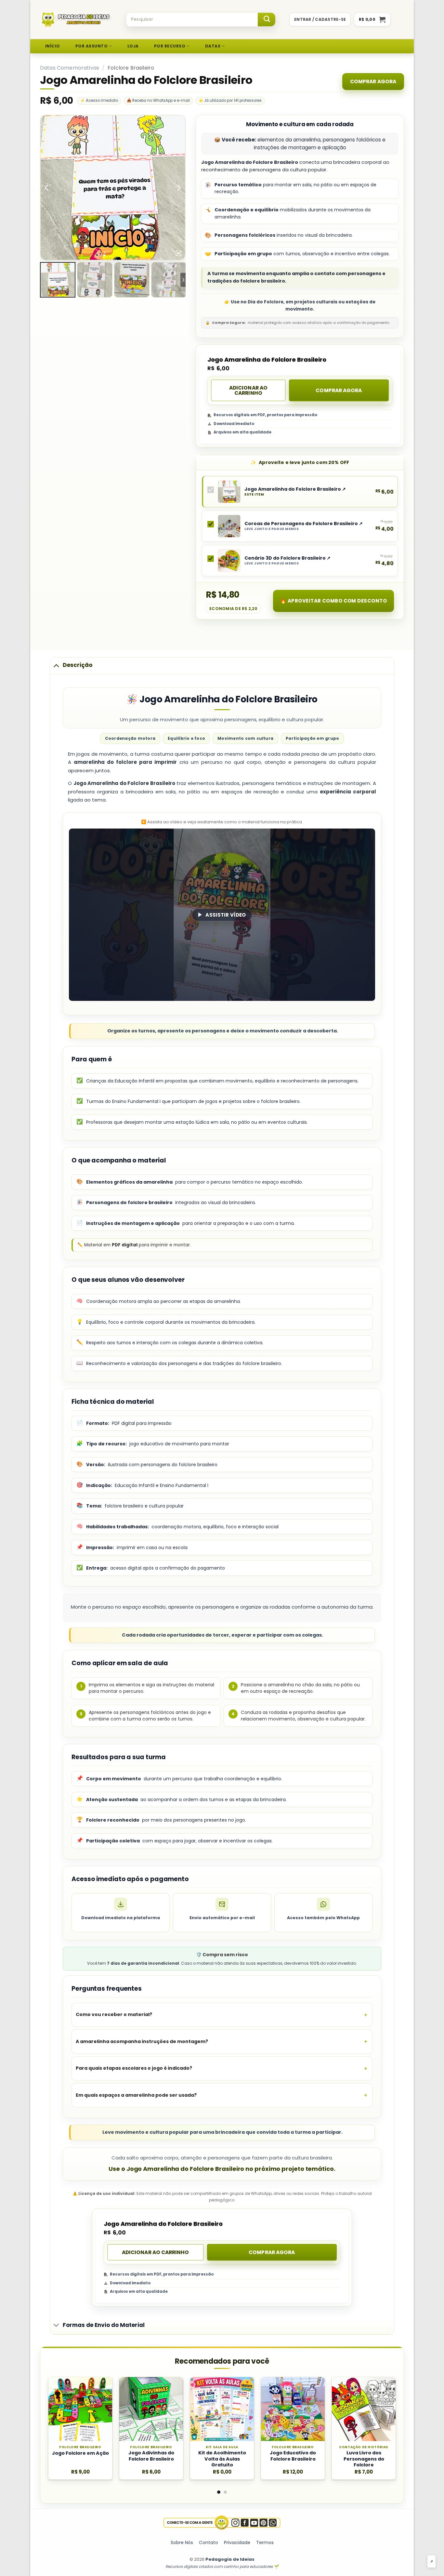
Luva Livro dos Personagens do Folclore (364, 2459)
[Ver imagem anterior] (47, 188)
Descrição (78, 665)
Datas (213, 46)
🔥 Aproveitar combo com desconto (333, 601)
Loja (133, 46)
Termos (265, 2543)
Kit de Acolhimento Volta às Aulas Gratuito (222, 2459)
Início (53, 46)
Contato (209, 2543)
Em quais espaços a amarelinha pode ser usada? (136, 2095)
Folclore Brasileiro (131, 68)
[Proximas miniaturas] (183, 280)
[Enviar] (267, 20)
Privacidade (237, 2543)
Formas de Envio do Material (104, 2325)
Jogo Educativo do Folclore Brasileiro (293, 2456)
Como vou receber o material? (114, 2014)
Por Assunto (91, 46)
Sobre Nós (182, 2543)
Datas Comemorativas (70, 68)
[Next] (384, 2395)
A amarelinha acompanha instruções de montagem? (142, 2041)
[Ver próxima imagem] (179, 188)
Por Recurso (170, 46)
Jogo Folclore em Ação (80, 2453)
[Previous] (60, 2395)
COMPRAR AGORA (373, 81)
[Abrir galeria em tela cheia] (178, 253)
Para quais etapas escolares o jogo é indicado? (134, 2068)
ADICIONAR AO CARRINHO (248, 390)
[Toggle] (56, 665)
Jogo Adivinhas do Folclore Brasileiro (151, 2456)
